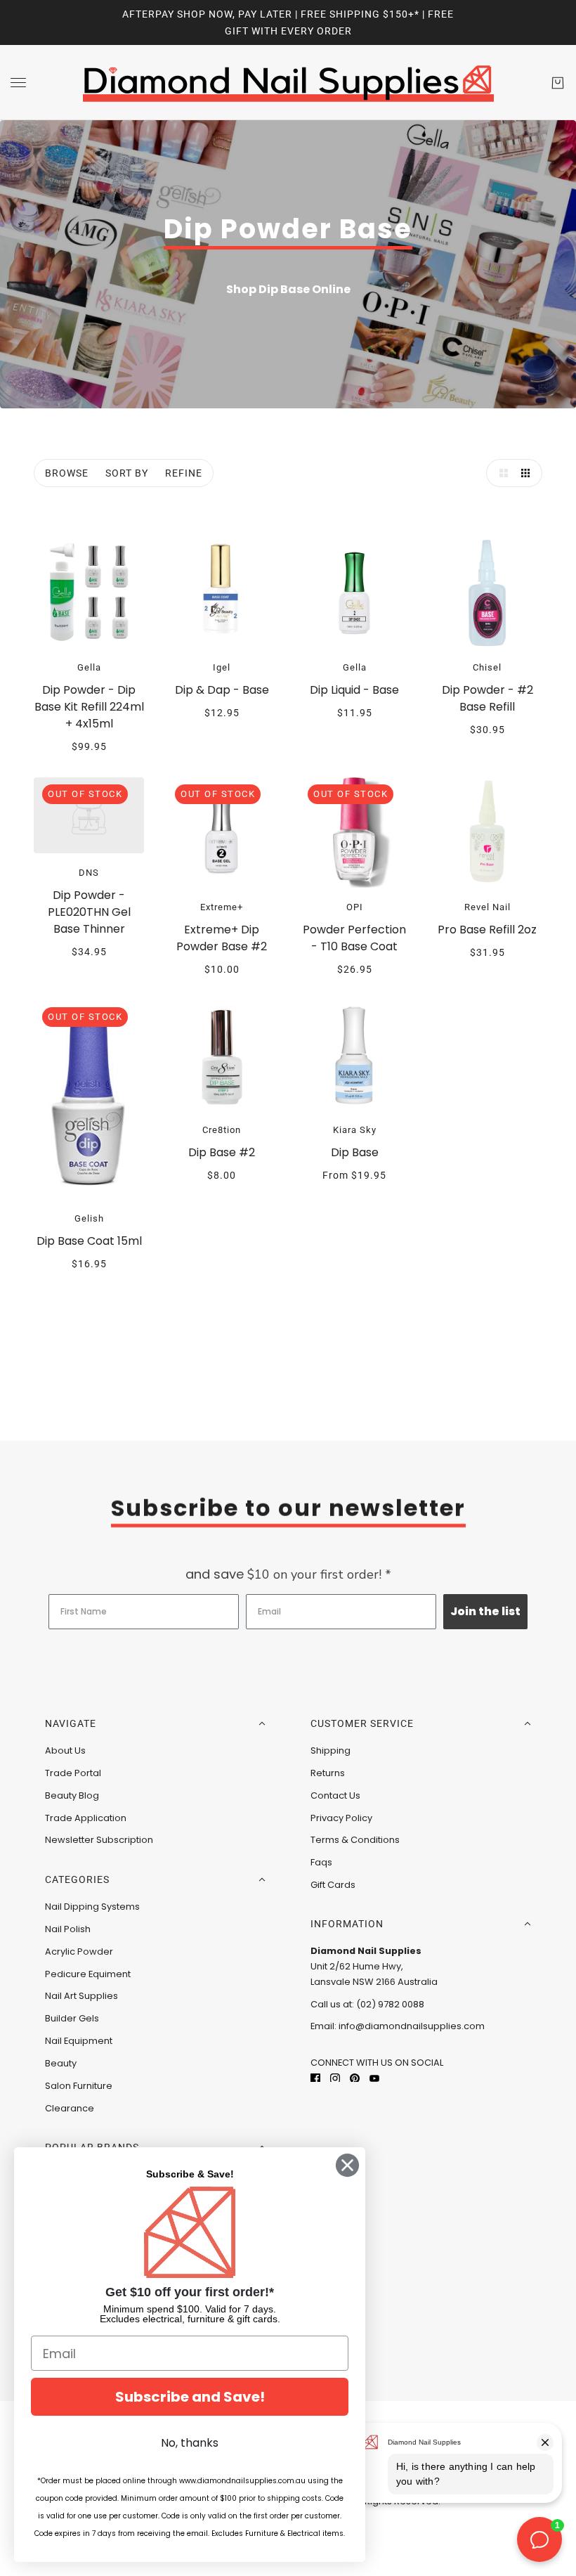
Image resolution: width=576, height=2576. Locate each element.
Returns (328, 1773)
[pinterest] (355, 2077)
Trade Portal (73, 1773)
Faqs (321, 1862)
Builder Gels (72, 2018)
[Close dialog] (347, 2165)
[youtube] (374, 2077)
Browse (67, 473)
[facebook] (315, 2077)
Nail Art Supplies (81, 1996)
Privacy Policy (341, 1818)
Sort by (127, 473)
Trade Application (86, 1818)
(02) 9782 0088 (390, 2004)
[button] (500, 473)
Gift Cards (333, 1885)
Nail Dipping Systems (92, 1907)
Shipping (330, 1750)
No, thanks (190, 2443)
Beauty (61, 2063)
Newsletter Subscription (99, 1840)
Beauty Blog (72, 1795)
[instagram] (335, 2077)
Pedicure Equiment (88, 1974)
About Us (65, 1750)
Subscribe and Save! (190, 2397)
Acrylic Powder (79, 1952)
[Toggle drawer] (18, 83)
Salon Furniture (79, 2086)
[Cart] (558, 83)
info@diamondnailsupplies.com (412, 2026)
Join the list (485, 1611)
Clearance (70, 2108)
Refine (184, 473)
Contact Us (335, 1795)
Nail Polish (68, 1929)
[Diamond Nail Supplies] (288, 83)
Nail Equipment (79, 2041)
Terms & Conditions (355, 1840)
